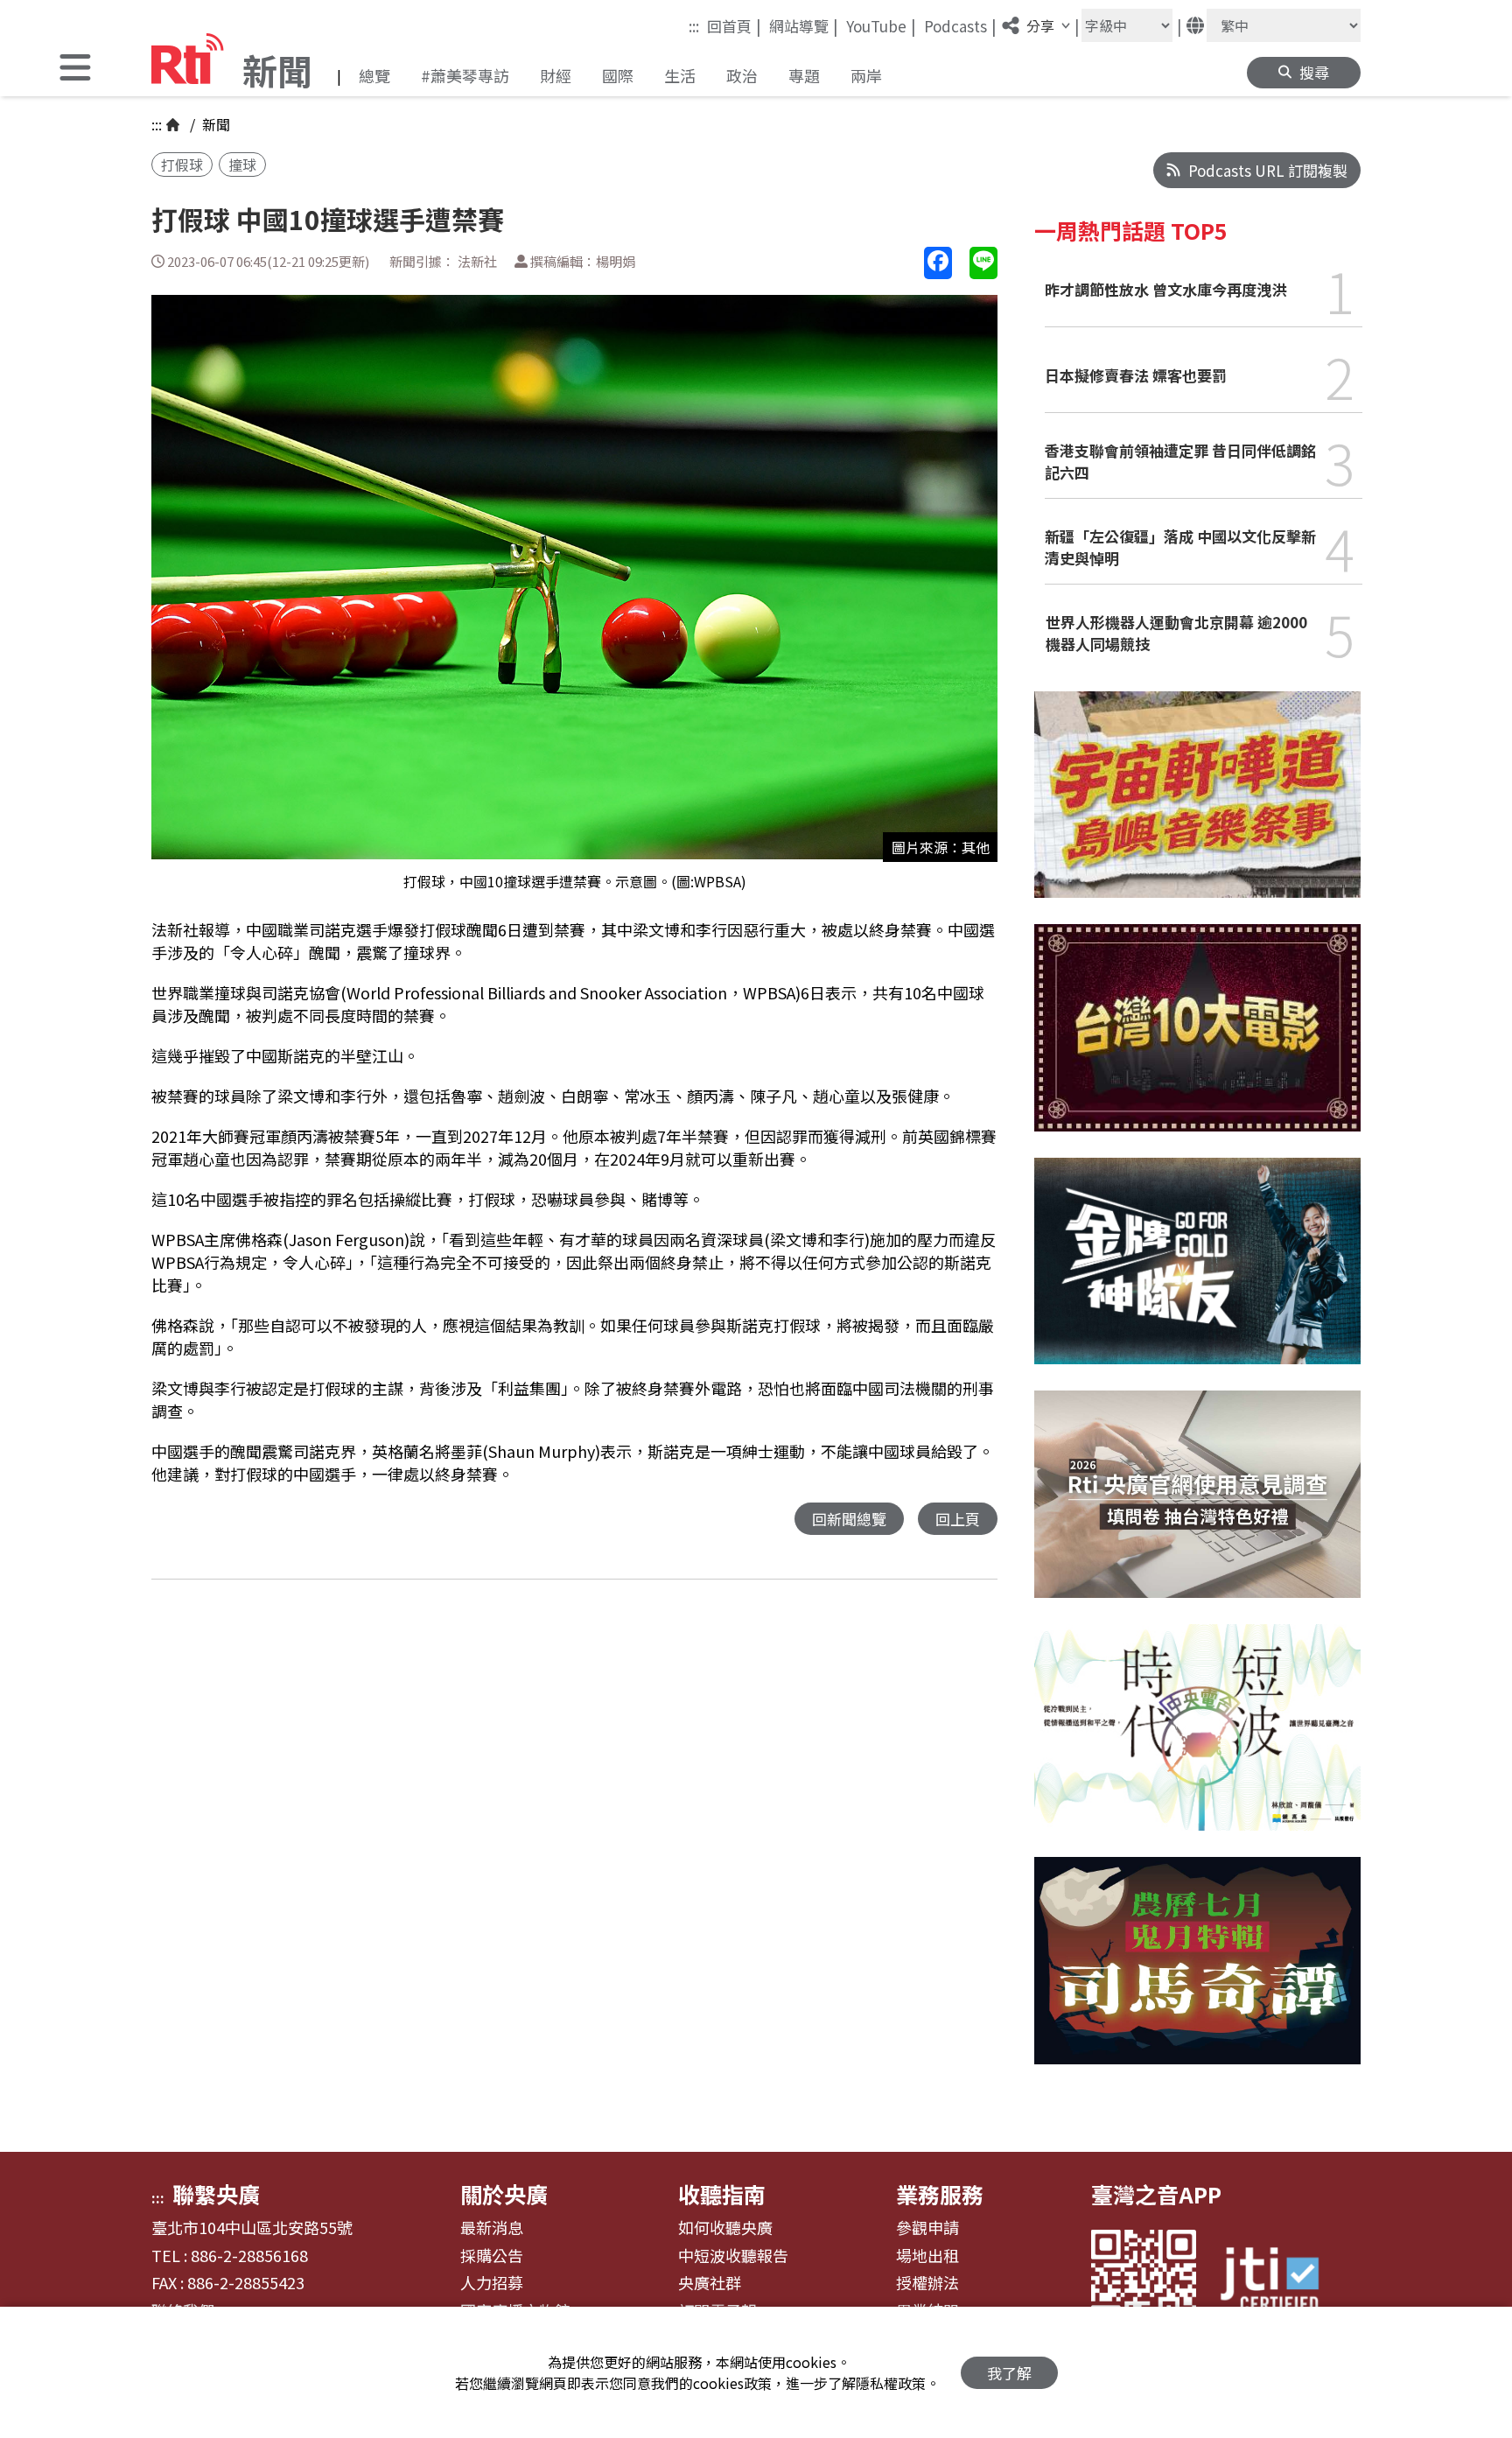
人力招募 (492, 2283)
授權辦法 (927, 2283)
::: (694, 26)
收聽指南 (722, 2194)
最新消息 (492, 2228)
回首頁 (734, 25)
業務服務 (940, 2194)
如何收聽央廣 (725, 2228)
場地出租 (927, 2256)
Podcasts (960, 25)
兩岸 (866, 75)
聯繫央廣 (216, 2194)
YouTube (881, 25)
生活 (680, 75)
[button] (75, 70)
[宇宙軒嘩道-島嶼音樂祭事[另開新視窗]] (1197, 808)
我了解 (1009, 2373)
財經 (556, 75)
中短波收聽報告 (733, 2256)
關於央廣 (504, 2194)
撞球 (242, 165)
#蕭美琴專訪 (465, 75)
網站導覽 (804, 25)
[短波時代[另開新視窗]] (1197, 1741)
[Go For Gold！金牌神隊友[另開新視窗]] (1197, 1275)
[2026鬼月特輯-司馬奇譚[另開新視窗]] (1197, 1974)
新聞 (214, 124)
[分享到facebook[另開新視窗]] (938, 263)
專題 (804, 75)
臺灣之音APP (1156, 2194)
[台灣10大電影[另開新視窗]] (1197, 1040)
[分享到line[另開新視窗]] (983, 263)
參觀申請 (927, 2228)
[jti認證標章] (1280, 2282)
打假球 (182, 165)
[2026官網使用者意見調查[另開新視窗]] (1197, 1507)
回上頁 (958, 1519)
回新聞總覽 (849, 1519)
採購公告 (492, 2256)
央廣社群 (710, 2283)
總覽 (374, 75)
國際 (618, 75)
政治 (742, 75)
